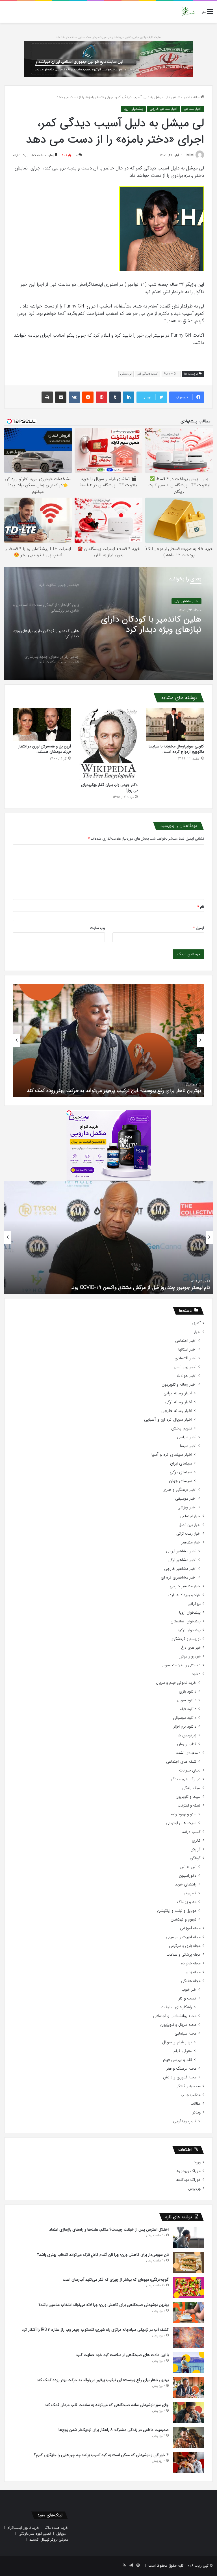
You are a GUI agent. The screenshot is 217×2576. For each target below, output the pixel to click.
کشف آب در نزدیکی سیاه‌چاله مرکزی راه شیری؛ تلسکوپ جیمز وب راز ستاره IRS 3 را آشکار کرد (95, 2330)
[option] (108, 623)
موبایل (61, 2534)
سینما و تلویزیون (188, 1797)
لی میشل (126, 374)
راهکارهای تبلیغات (176, 2007)
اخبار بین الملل (185, 1367)
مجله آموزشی (190, 1928)
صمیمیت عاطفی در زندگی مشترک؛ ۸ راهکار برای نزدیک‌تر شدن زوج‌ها (114, 2430)
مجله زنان (193, 1972)
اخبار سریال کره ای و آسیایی (168, 1420)
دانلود (196, 1674)
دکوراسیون (188, 1876)
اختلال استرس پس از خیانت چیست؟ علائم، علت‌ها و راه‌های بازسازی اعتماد (109, 2229)
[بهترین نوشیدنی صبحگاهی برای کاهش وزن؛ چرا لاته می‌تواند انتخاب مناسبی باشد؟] (188, 2312)
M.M (190, 155)
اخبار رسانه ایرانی (178, 1393)
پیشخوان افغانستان (186, 1621)
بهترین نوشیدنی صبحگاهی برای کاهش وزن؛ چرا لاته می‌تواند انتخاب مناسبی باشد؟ (104, 2305)
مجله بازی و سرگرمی (185, 1946)
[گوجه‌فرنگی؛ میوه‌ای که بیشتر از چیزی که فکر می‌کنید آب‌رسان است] (188, 2287)
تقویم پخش (182, 1428)
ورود (197, 2162)
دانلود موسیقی (185, 1718)
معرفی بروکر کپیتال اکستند (49, 2540)
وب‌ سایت (97, 928)
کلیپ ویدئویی (185, 2121)
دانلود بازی (188, 1692)
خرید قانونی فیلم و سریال (176, 1683)
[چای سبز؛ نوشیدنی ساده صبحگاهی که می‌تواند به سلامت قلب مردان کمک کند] (188, 2412)
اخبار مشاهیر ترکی (182, 1560)
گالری (196, 1841)
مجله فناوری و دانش (180, 2077)
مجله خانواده (191, 1963)
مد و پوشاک (187, 1902)
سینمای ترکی (181, 1472)
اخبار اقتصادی (185, 1358)
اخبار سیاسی (187, 1437)
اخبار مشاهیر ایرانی (181, 1551)
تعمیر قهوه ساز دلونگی (35, 2534)
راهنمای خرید (186, 1884)
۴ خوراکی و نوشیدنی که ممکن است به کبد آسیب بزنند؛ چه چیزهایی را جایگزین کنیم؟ (101, 2455)
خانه (197, 97)
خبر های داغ (191, 1648)
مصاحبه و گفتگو (189, 2086)
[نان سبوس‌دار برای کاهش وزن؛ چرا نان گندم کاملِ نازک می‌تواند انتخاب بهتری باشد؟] (188, 2262)
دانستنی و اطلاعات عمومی (181, 1665)
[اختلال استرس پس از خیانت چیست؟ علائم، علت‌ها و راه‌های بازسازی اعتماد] (188, 2237)
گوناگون (195, 1858)
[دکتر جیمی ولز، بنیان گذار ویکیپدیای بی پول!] (108, 744)
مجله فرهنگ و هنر (181, 2069)
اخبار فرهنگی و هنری (179, 1490)
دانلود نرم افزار (185, 1727)
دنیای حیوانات (190, 1770)
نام (201, 907)
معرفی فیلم (183, 2051)
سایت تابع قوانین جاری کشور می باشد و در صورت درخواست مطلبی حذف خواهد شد (109, 37)
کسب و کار (187, 1998)
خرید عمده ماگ (56, 2528)
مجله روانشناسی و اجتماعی (175, 2016)
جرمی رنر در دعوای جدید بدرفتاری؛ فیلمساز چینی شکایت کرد (148, 625)
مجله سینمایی (185, 2034)
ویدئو (197, 2112)
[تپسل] (69, 1113)
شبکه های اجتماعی (181, 1762)
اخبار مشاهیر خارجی (163, 109)
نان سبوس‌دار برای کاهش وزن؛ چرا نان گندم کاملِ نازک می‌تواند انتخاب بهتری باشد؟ (103, 2255)
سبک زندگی (191, 1788)
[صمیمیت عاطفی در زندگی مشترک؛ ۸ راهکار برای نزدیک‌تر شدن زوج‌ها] (188, 2438)
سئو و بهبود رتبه (184, 1814)
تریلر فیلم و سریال (177, 2042)
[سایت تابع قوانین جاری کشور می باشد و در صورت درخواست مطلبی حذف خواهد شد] (108, 59)
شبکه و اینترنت (189, 1806)
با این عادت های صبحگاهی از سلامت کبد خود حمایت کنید (122, 2355)
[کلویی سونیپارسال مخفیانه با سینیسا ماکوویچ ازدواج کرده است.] (175, 724)
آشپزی (196, 1323)
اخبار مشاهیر (181, 97)
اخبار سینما (188, 1446)
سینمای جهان (181, 1481)
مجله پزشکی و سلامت (184, 1955)
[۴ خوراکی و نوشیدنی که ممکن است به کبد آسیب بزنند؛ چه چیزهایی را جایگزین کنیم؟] (188, 2463)
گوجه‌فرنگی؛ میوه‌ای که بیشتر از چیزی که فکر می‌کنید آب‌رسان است (116, 2280)
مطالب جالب (191, 2095)
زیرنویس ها (187, 1735)
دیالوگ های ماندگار (185, 1779)
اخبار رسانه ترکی (178, 1402)
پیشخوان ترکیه (189, 1630)
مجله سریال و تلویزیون (178, 2025)
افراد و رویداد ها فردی (184, 1595)
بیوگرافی (194, 1604)
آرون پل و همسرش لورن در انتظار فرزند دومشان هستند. (45, 749)
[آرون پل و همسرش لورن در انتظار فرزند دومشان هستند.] (42, 724)
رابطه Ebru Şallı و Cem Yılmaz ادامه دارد (167, 1287)
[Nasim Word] (188, 12)
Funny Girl (171, 374)
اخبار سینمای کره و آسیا (172, 1455)
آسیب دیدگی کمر (148, 374)
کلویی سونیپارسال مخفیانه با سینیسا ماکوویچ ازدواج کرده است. (176, 749)
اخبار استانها (187, 1350)
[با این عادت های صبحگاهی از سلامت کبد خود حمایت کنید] (188, 2363)
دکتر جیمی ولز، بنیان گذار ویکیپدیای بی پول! (109, 787)
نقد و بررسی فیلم (178, 2060)
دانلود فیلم (188, 1709)
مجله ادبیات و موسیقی (183, 1937)
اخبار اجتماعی (186, 1341)
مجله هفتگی (191, 1981)
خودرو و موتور (190, 1656)
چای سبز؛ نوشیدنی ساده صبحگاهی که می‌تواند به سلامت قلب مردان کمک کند (107, 2405)
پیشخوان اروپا (133, 109)
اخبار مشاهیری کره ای (179, 1578)
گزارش (196, 1849)
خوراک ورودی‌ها (188, 2171)
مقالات (196, 2104)
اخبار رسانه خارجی (177, 1411)
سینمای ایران (181, 1464)
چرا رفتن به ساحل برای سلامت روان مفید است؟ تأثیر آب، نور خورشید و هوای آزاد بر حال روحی (111, 1087)
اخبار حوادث (187, 1376)
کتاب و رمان (187, 1744)
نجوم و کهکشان (184, 1920)
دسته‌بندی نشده (188, 1753)
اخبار (197, 1332)
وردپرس (194, 2189)
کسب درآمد (191, 1832)
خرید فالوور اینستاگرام (23, 2528)
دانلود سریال (187, 1700)
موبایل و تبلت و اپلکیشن (177, 1911)
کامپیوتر (190, 1893)
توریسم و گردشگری (185, 1639)
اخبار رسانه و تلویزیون (179, 1385)
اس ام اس (188, 1867)
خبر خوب (189, 1990)
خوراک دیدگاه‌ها (188, 2180)
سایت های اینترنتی (181, 1823)
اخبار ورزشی (187, 1507)
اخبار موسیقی (186, 1499)
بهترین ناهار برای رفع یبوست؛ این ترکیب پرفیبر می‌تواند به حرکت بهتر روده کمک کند (103, 2380)
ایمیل (199, 928)
